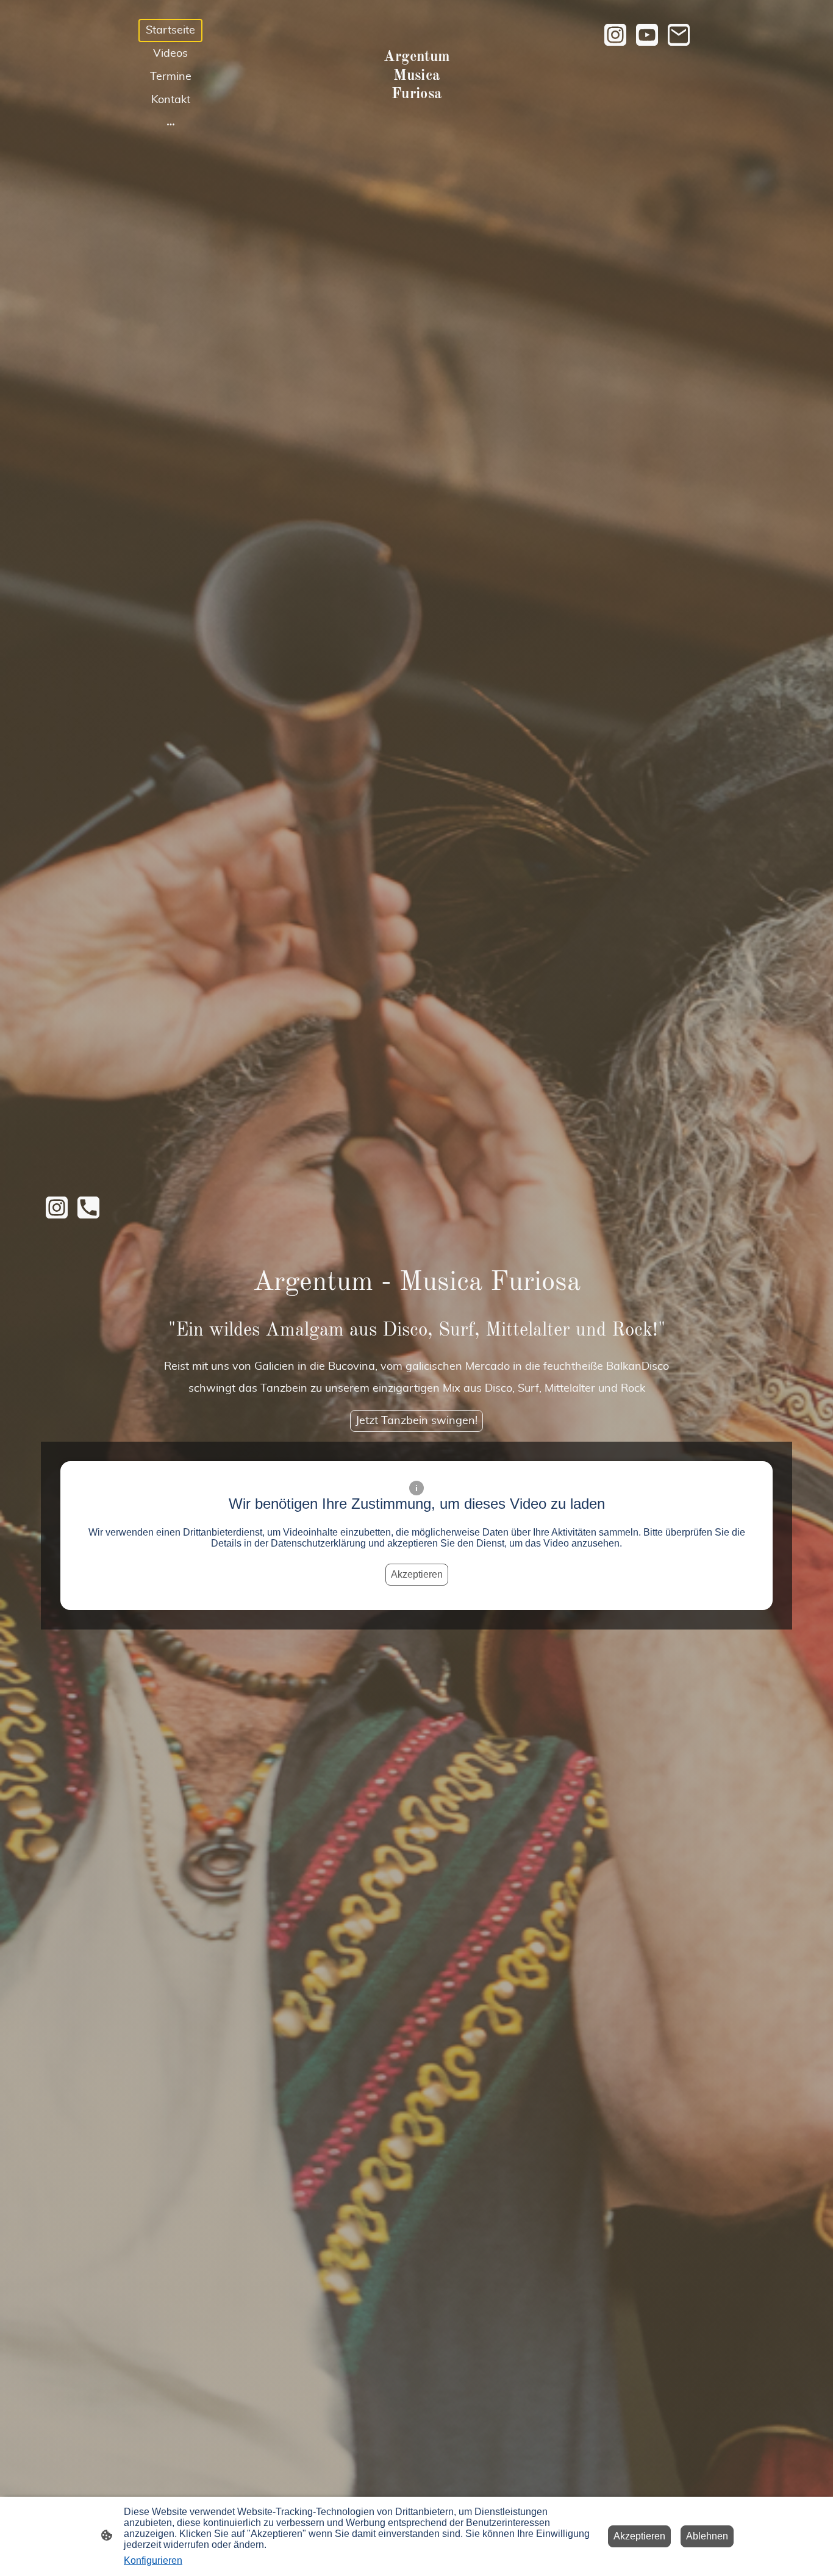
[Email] (679, 35)
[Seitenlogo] (417, 116)
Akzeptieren (417, 1574)
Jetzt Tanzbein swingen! (416, 1421)
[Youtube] (647, 35)
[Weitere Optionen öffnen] (171, 124)
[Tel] (88, 1207)
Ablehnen (707, 2536)
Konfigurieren (153, 2560)
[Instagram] (615, 35)
